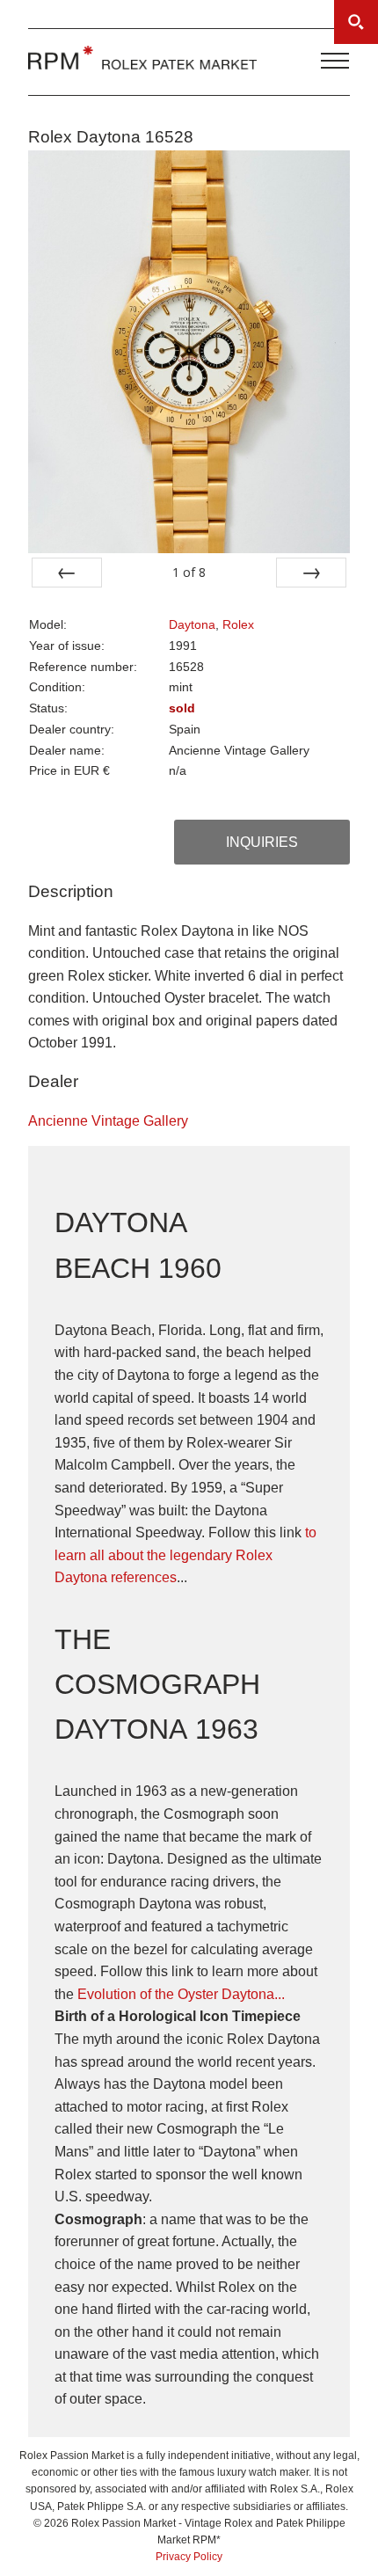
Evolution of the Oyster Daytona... (181, 1994)
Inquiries (262, 842)
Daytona (192, 625)
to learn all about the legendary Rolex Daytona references (185, 1555)
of (189, 572)
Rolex (238, 625)
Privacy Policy (189, 2557)
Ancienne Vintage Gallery (108, 1121)
